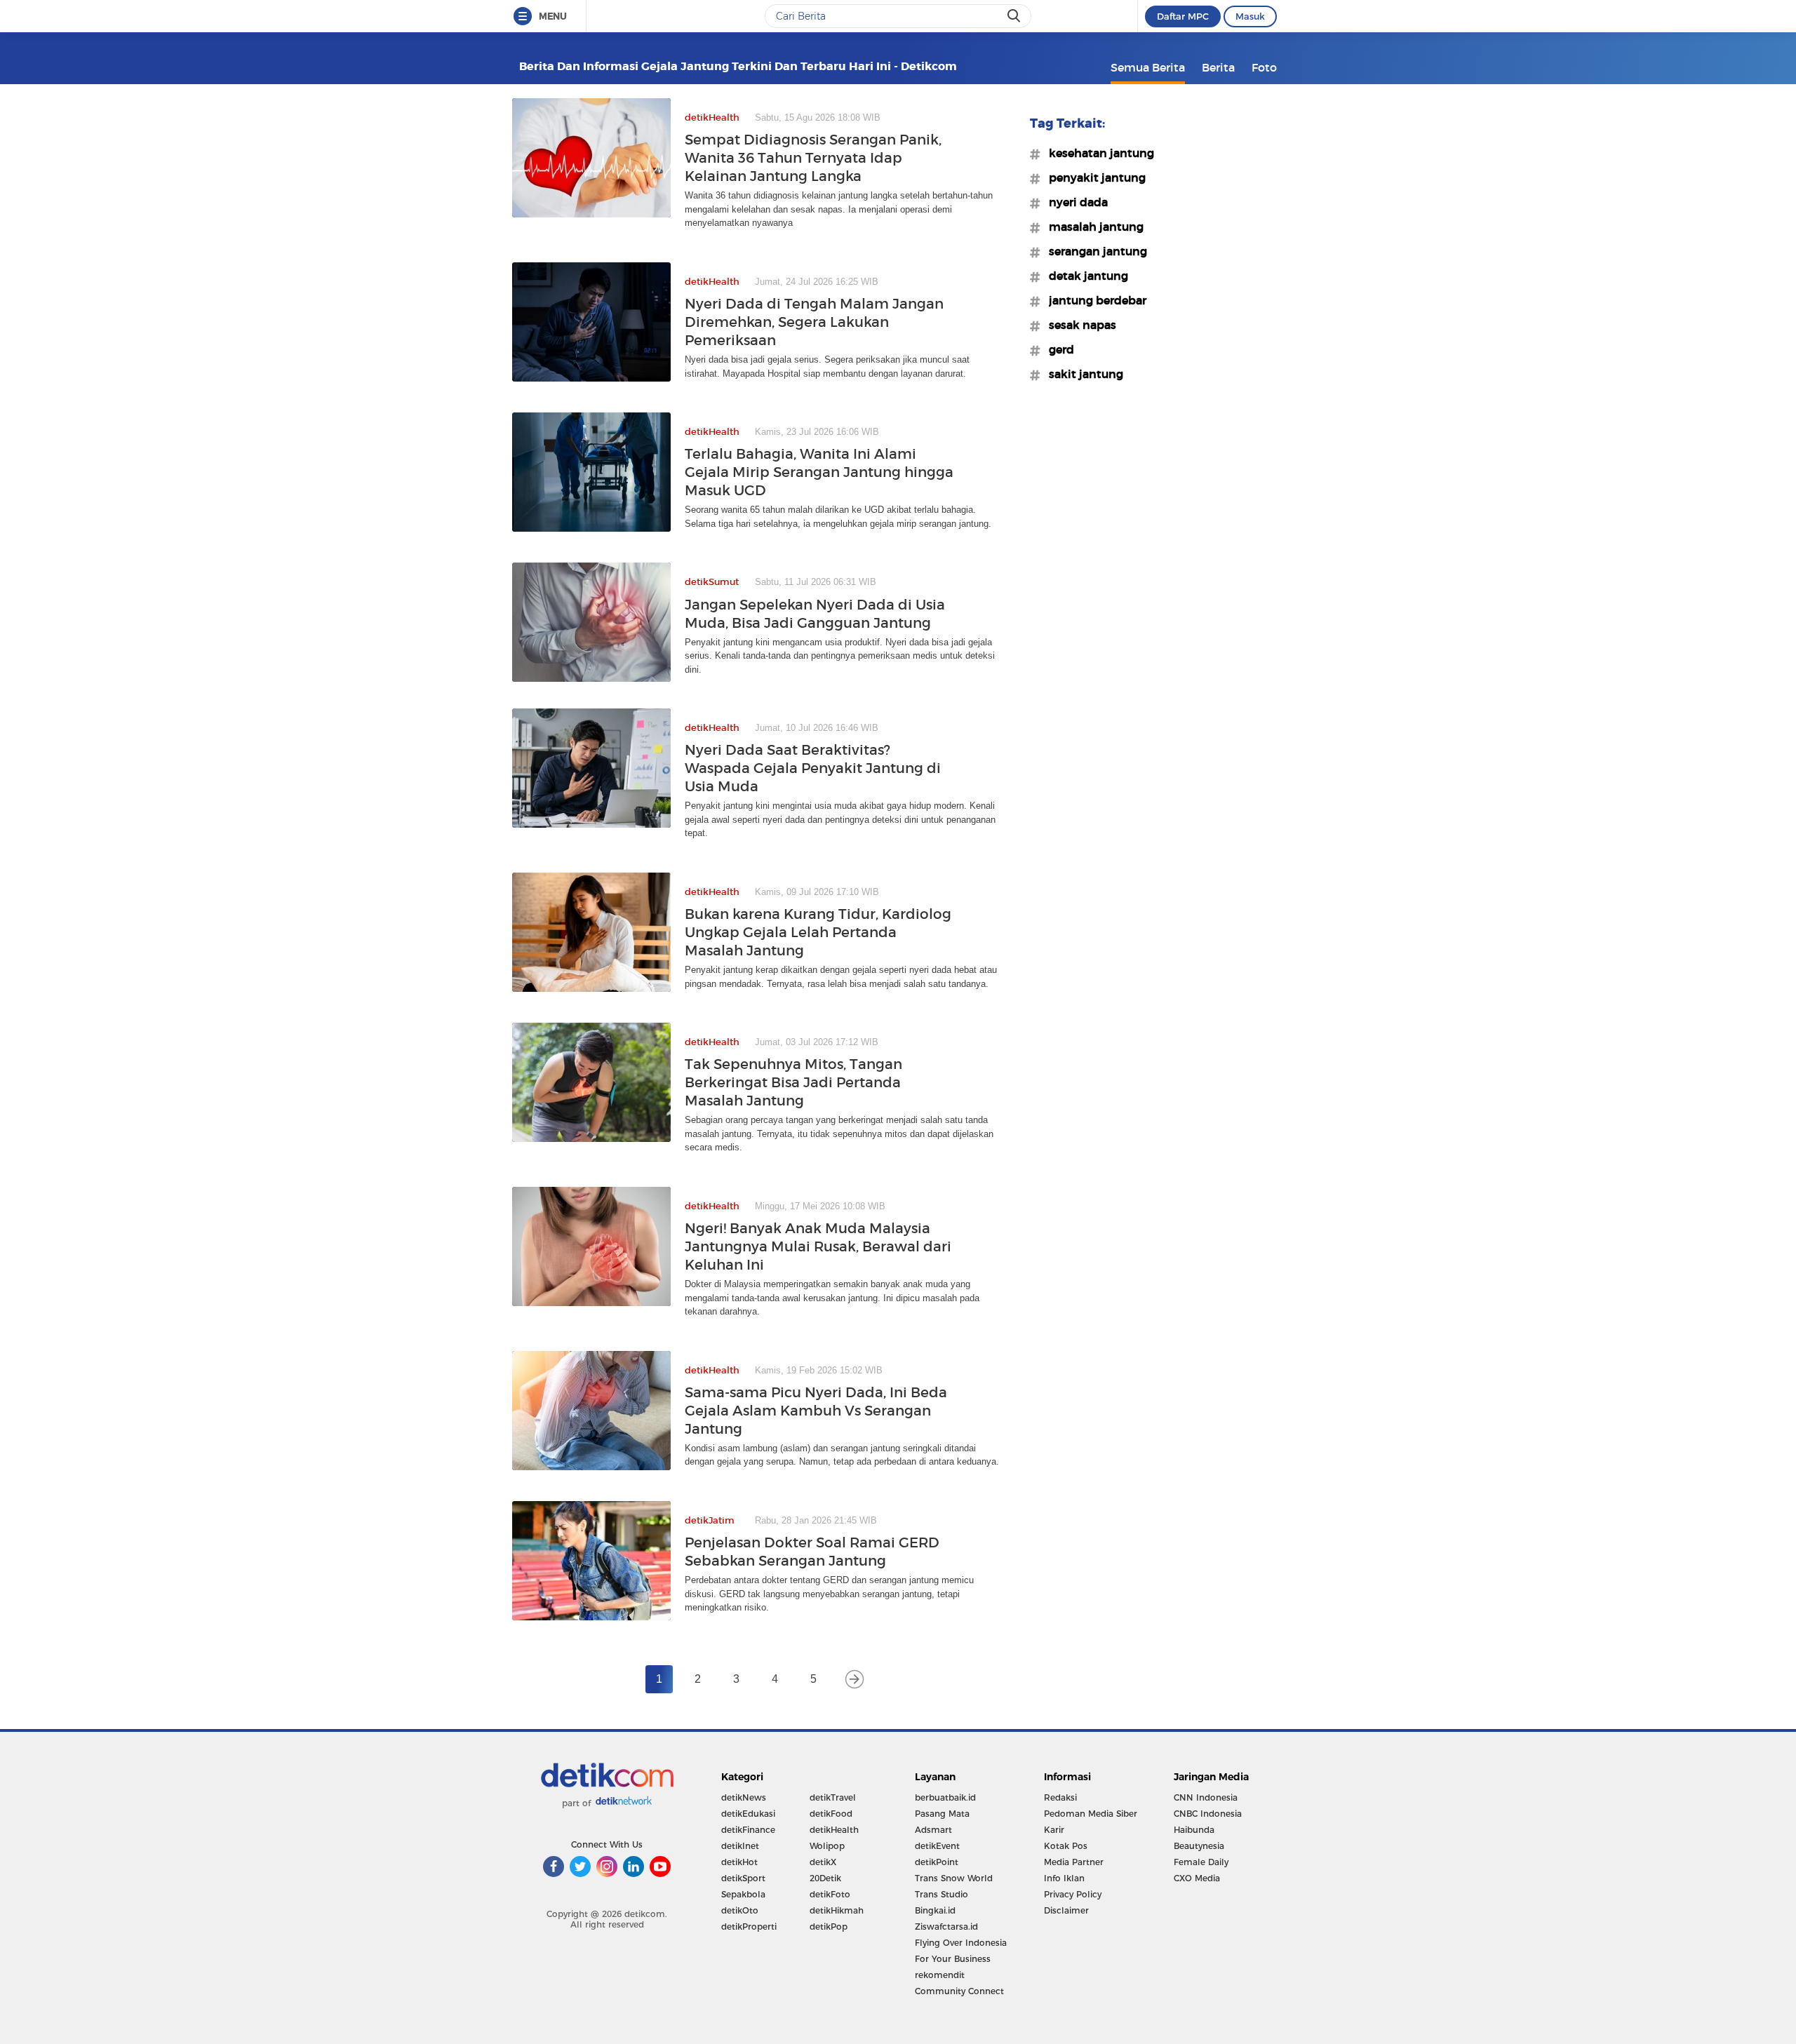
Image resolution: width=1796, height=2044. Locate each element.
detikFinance (748, 1830)
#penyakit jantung (1093, 177)
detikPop (829, 1927)
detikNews (744, 1797)
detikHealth (834, 1830)
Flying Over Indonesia (961, 1943)
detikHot (739, 1862)
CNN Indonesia (1206, 1797)
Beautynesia (1199, 1846)
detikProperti (749, 1927)
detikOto (740, 1910)
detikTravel (833, 1797)
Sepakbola (743, 1894)
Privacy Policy (1073, 1894)
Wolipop (827, 1846)
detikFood (831, 1814)
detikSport (743, 1878)
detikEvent (937, 1846)
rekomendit (940, 1975)
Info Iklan (1064, 1878)
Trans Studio (941, 1894)
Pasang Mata (942, 1814)
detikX (823, 1862)
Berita (1218, 67)
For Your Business (953, 1959)
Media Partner (1074, 1862)
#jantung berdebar (1093, 300)
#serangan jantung (1094, 251)
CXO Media (1197, 1878)
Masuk (1250, 16)
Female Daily (1201, 1862)
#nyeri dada (1074, 202)
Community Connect (959, 1991)
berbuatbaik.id (945, 1797)
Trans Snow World (954, 1878)
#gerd (1057, 349)
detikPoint (937, 1862)
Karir (1054, 1830)
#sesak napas (1078, 325)
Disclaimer (1066, 1910)
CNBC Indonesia (1208, 1814)
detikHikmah (837, 1910)
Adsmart (933, 1830)
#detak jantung (1084, 276)
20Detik (825, 1878)
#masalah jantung (1092, 227)
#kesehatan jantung (1097, 153)
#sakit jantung (1082, 374)
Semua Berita (1148, 67)
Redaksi (1060, 1797)
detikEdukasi (748, 1814)
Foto (1264, 67)
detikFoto (830, 1894)
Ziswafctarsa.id (946, 1927)
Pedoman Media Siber (1091, 1814)
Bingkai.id (935, 1910)
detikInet (740, 1846)
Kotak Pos (1066, 1846)
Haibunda (1194, 1830)
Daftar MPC (1183, 16)
